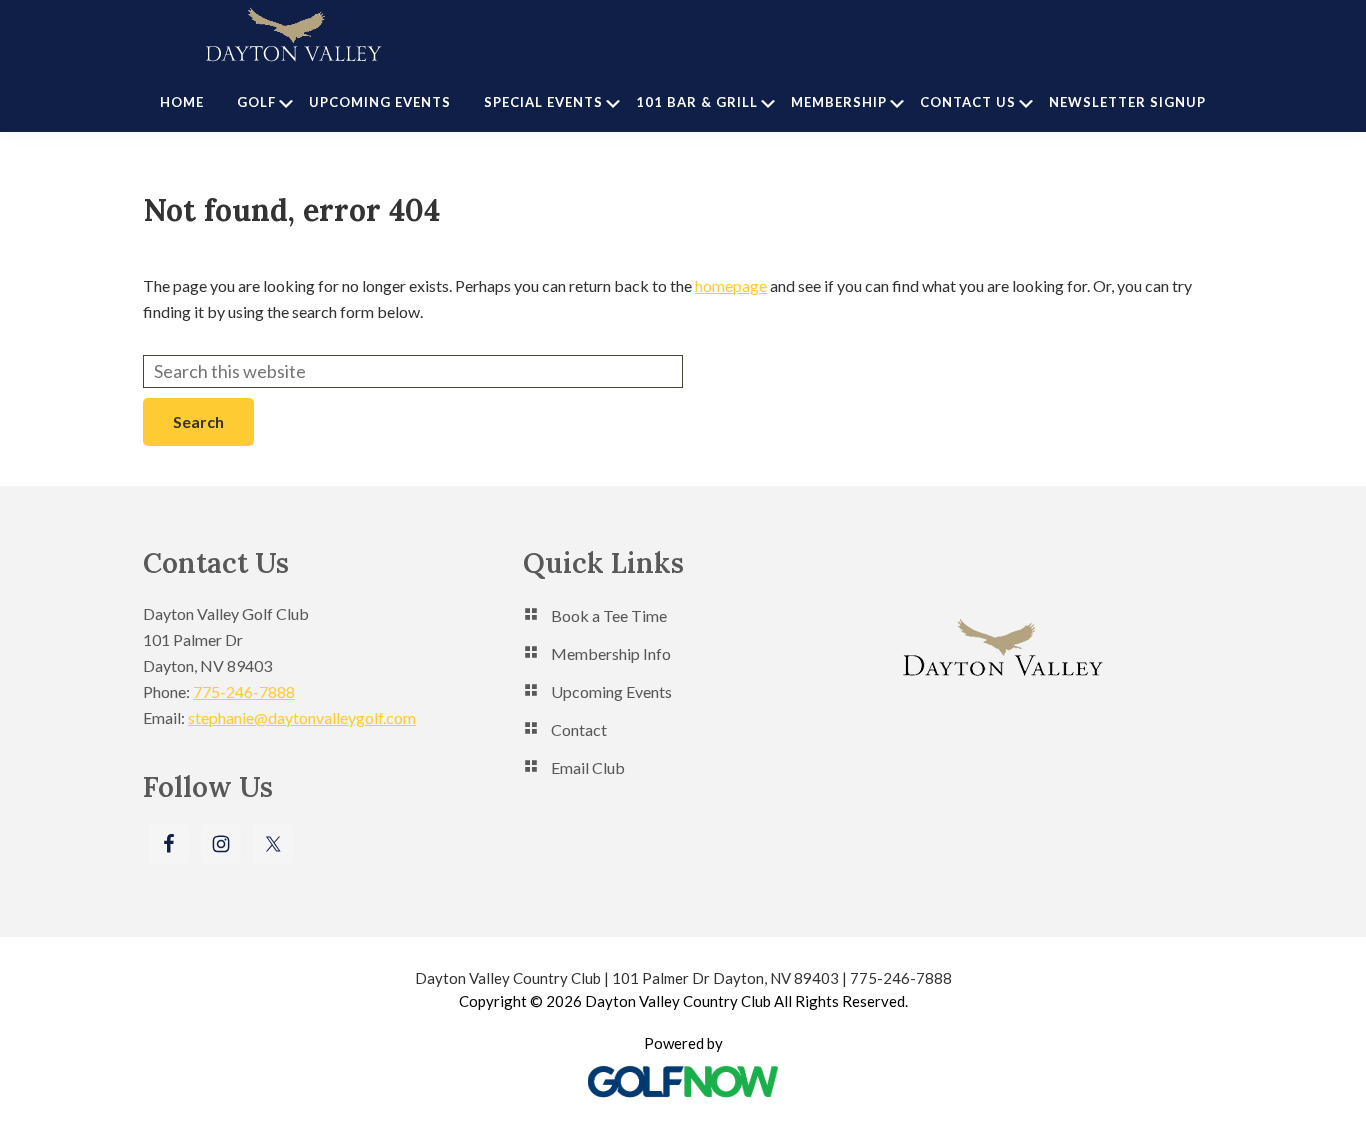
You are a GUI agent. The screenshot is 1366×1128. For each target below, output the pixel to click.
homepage (731, 285)
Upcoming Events (611, 691)
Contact (579, 729)
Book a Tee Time (609, 615)
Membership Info (611, 653)
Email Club (588, 767)
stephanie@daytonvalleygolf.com (302, 717)
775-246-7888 (244, 691)
